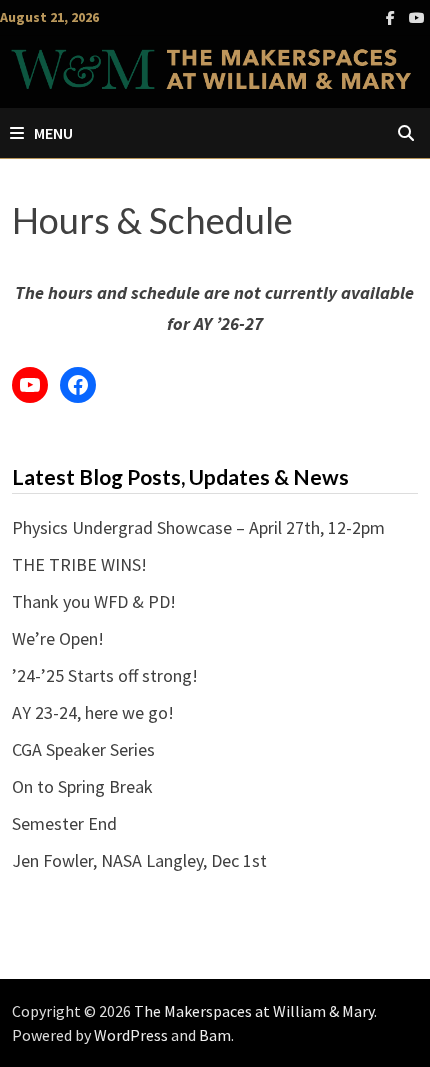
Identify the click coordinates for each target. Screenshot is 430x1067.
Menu (53, 133)
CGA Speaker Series (83, 749)
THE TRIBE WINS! (79, 564)
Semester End (64, 823)
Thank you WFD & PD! (94, 601)
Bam (215, 1035)
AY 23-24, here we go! (93, 712)
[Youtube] (417, 16)
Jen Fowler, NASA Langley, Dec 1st (139, 860)
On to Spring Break (82, 786)
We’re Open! (58, 638)
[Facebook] (392, 16)
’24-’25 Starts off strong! (105, 675)
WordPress (131, 1035)
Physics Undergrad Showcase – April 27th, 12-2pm (198, 527)
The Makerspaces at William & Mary (254, 1011)
